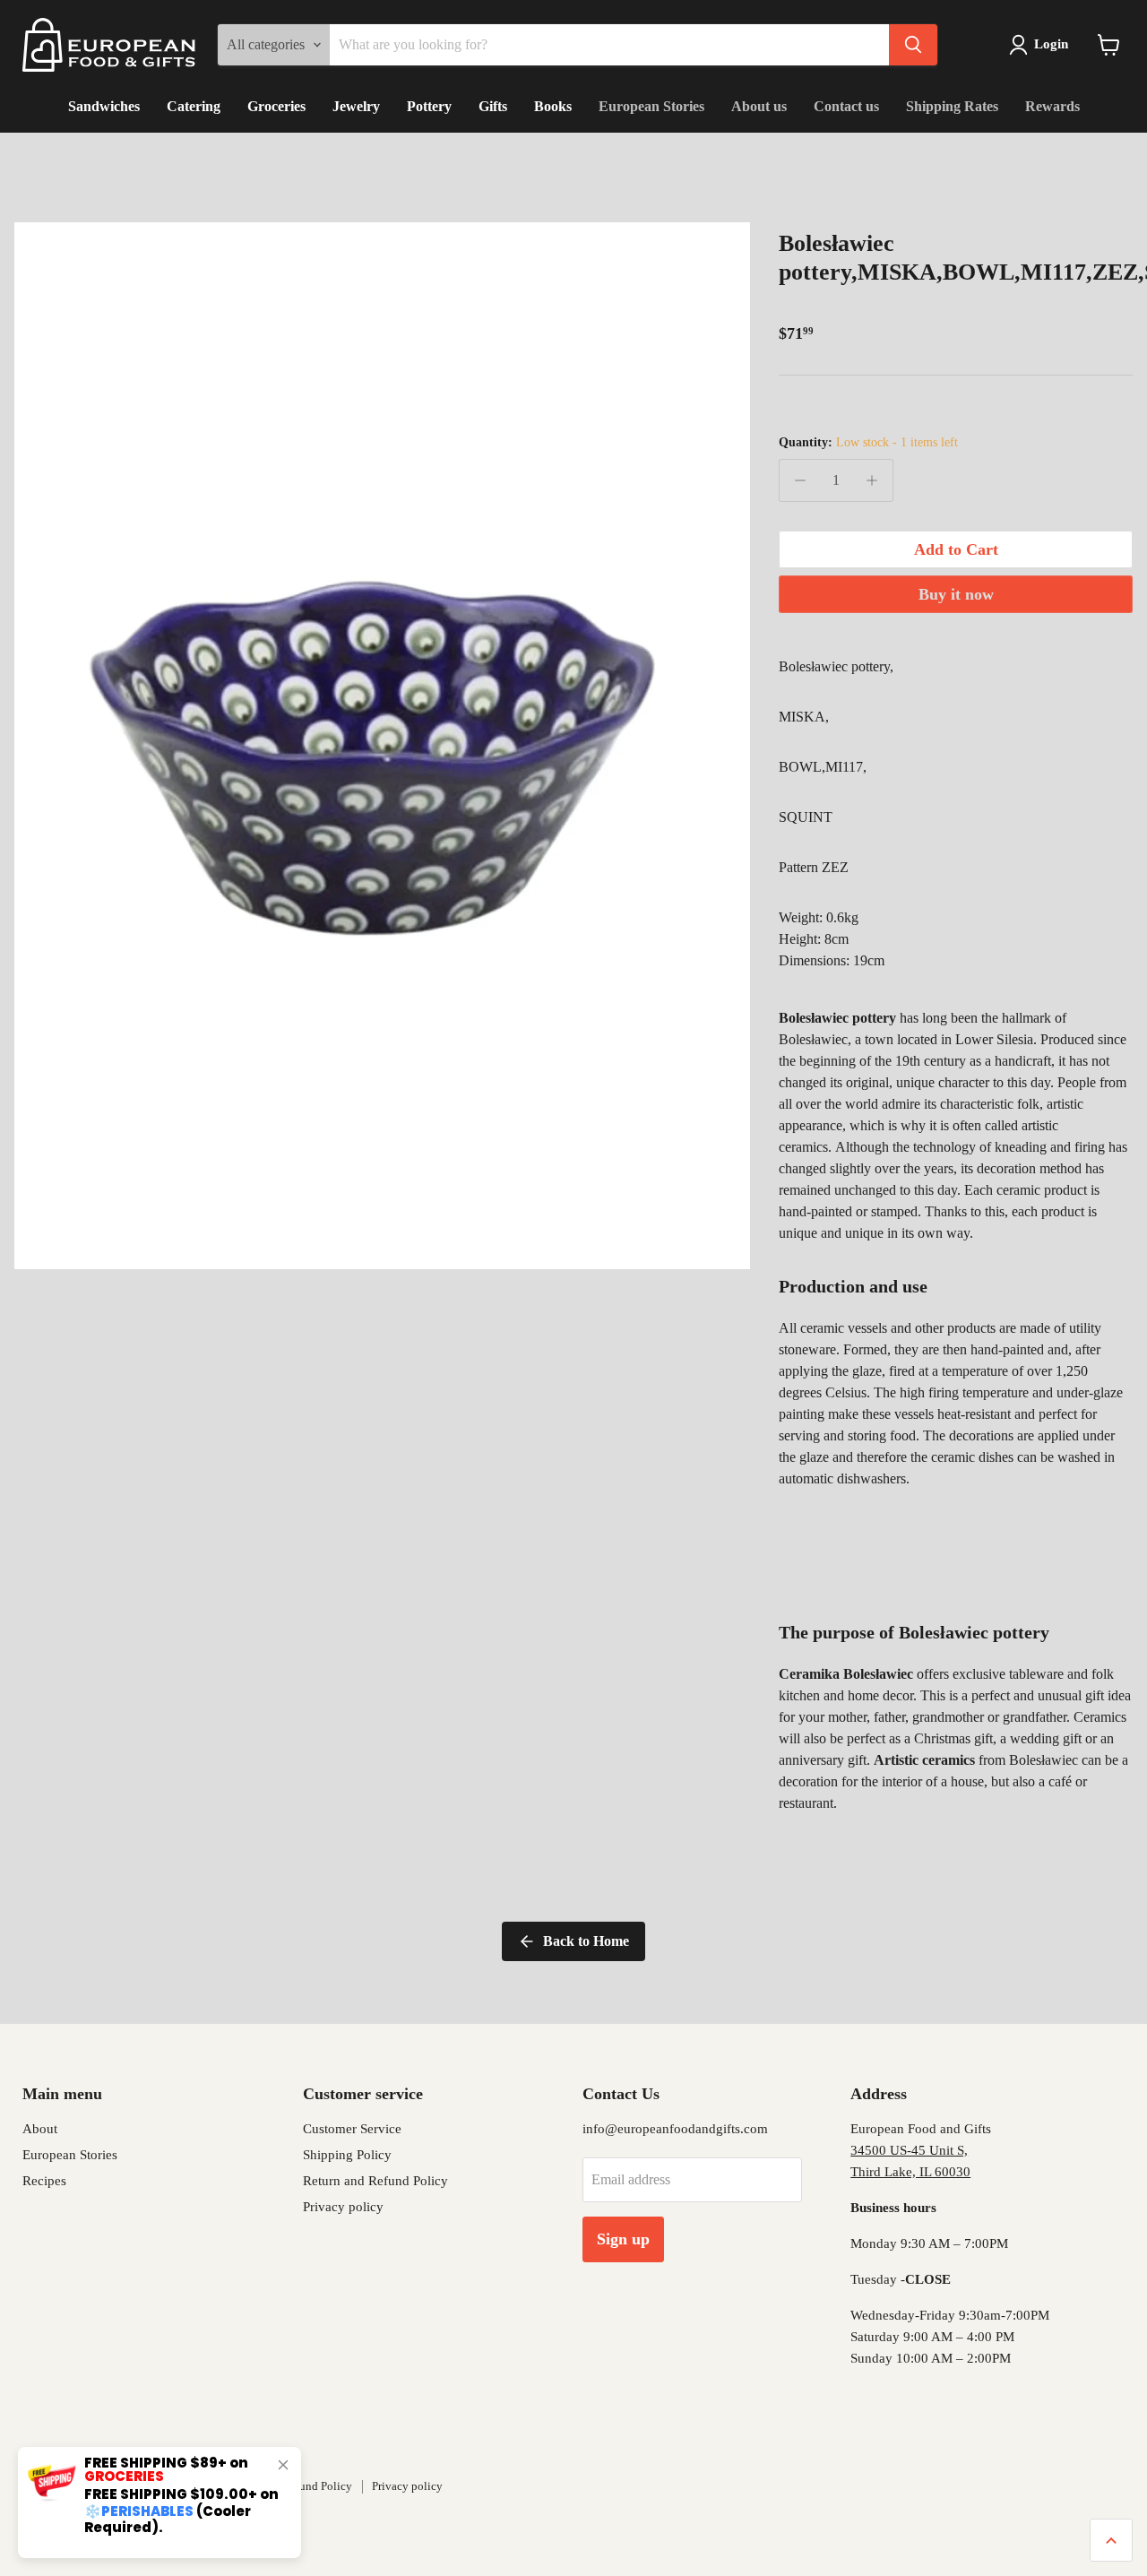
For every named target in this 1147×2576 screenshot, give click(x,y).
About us (759, 106)
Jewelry (356, 106)
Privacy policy (343, 2207)
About (40, 2129)
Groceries (276, 106)
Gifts (493, 106)
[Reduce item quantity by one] (800, 480)
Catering (194, 106)
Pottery (429, 106)
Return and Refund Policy (375, 2181)
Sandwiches (104, 106)
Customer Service (352, 2129)
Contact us (846, 106)
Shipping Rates (952, 106)
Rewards (1052, 106)
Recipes (44, 2181)
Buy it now (956, 594)
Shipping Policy (347, 2155)
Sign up (623, 2239)
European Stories (651, 106)
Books (553, 106)
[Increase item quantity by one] (872, 480)
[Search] (913, 45)
